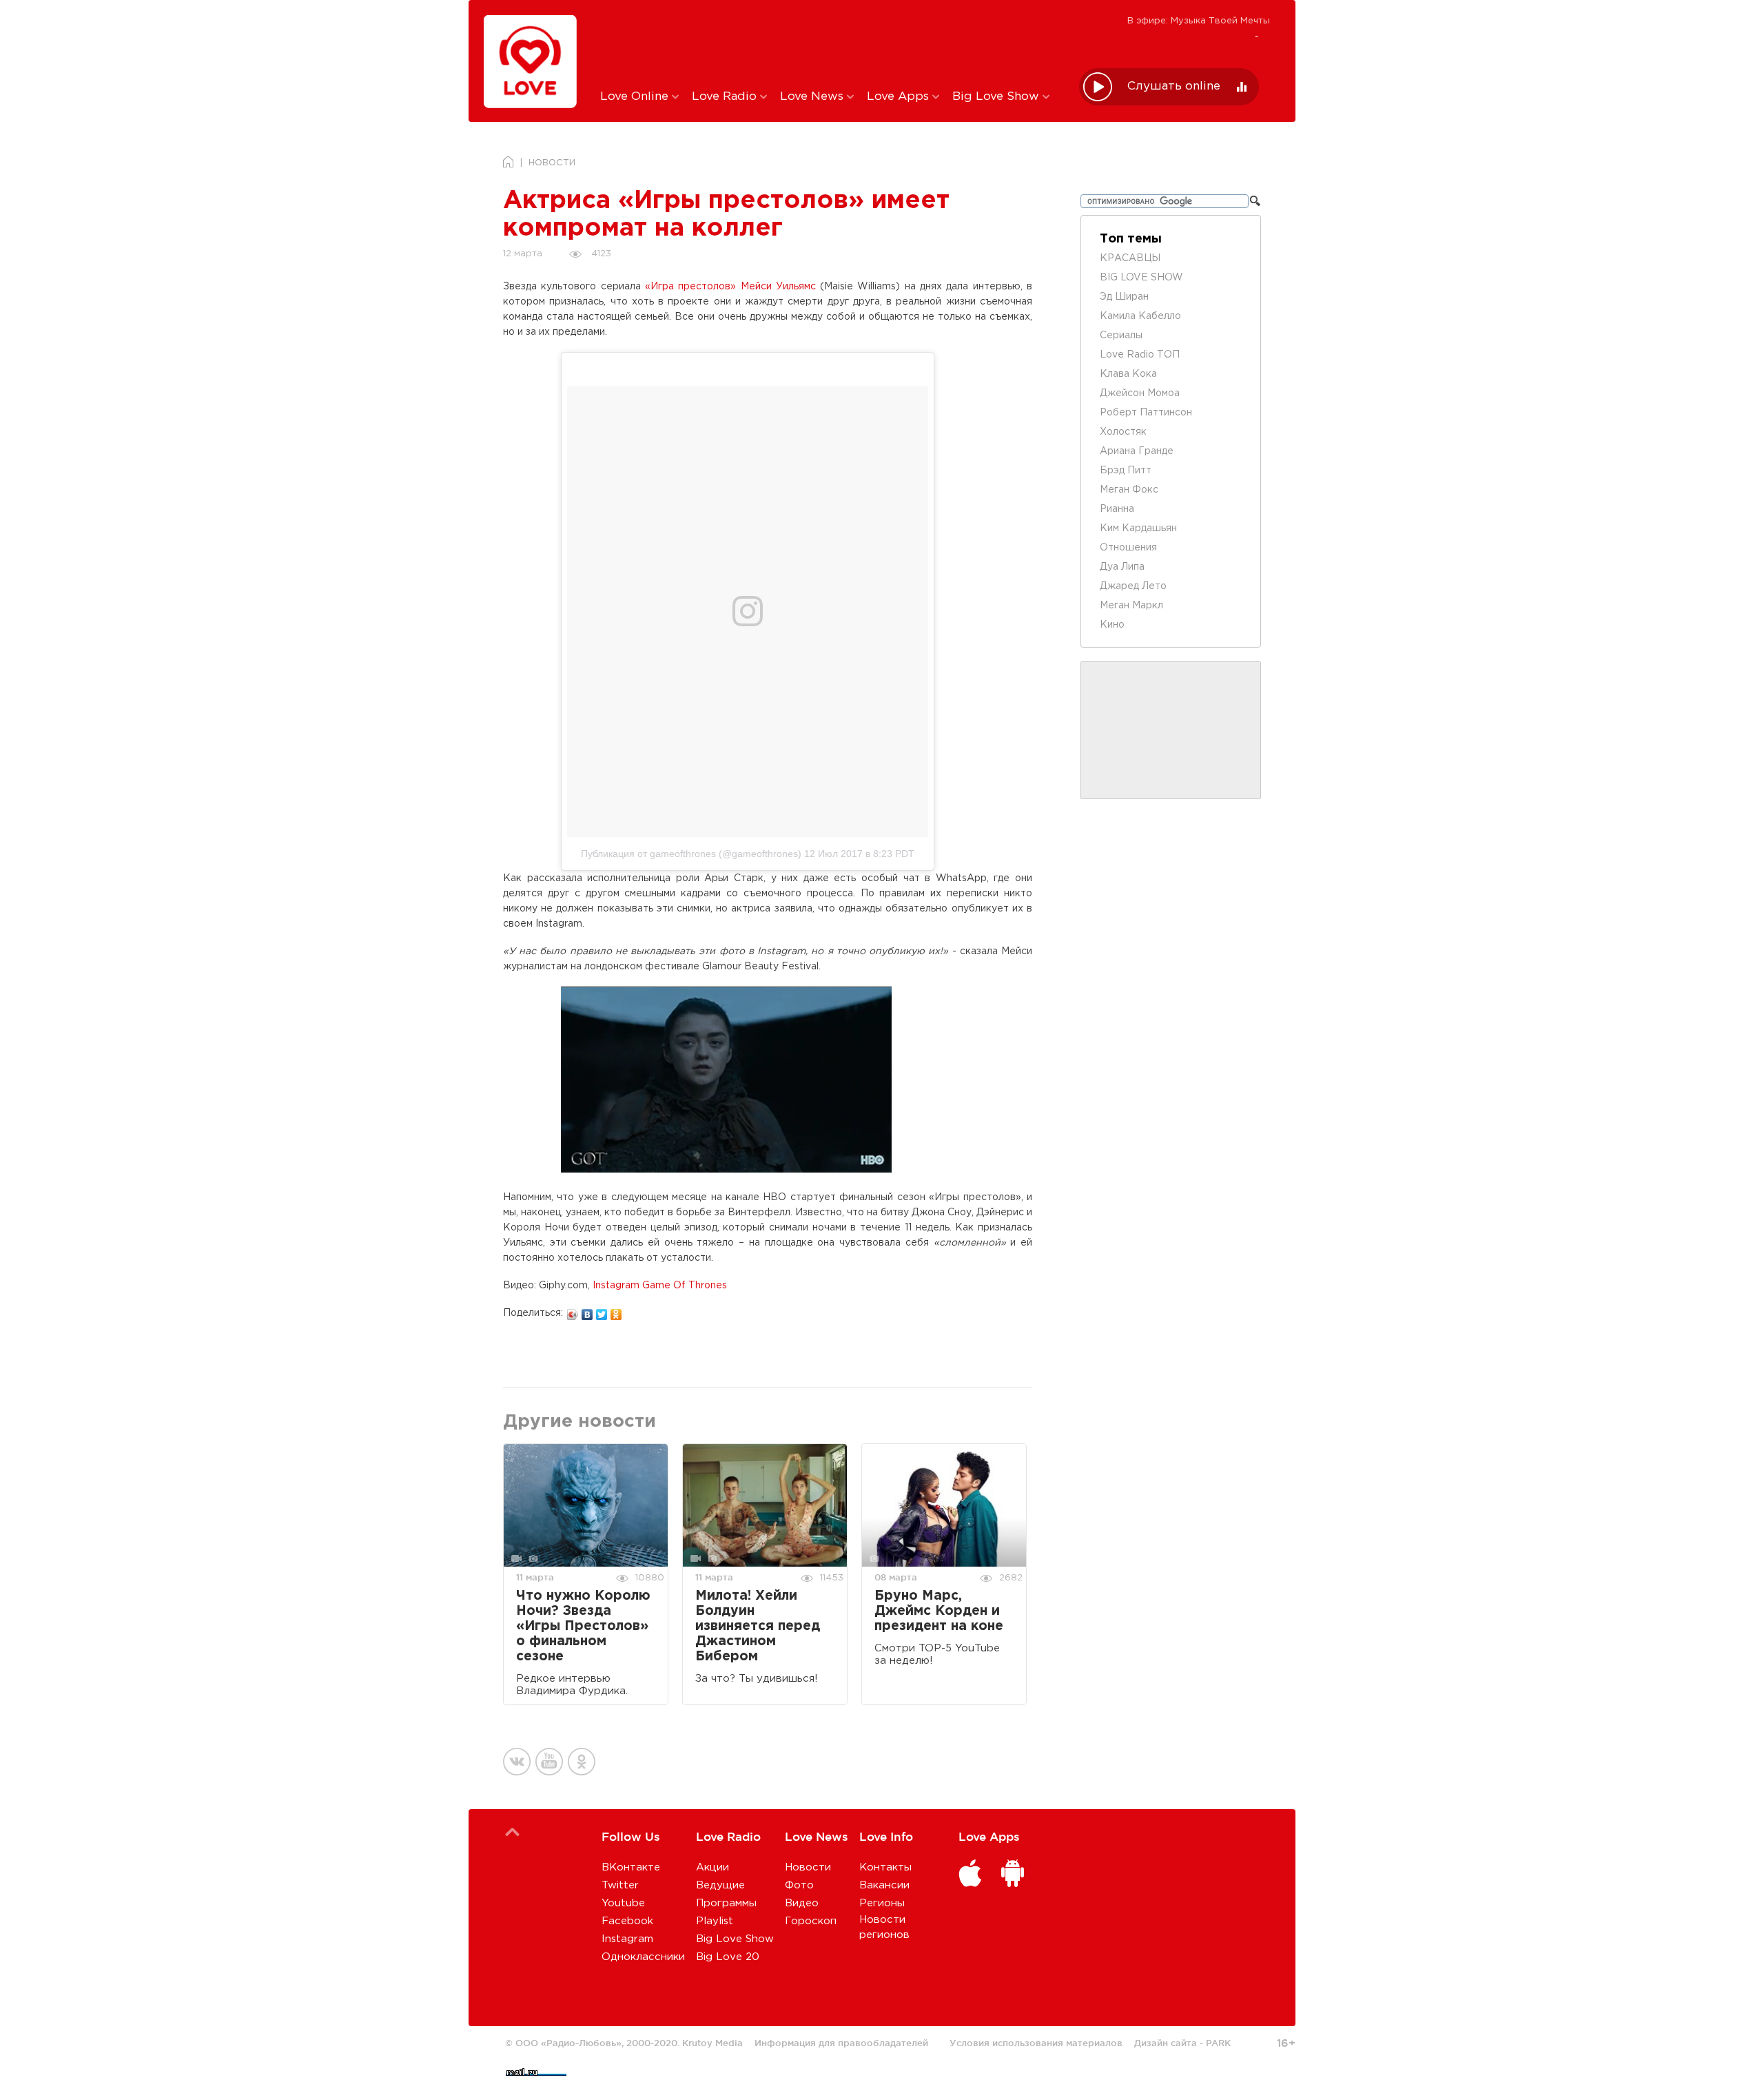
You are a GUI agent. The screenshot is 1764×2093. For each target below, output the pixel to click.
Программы (726, 1903)
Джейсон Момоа (1140, 393)
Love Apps (900, 97)
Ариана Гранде (1137, 451)
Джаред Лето (1133, 586)
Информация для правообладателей (841, 2043)
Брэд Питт (1126, 471)
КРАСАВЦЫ (1130, 258)
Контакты (885, 1867)
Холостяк (1123, 432)
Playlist (715, 1921)
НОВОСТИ (552, 163)
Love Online (636, 97)
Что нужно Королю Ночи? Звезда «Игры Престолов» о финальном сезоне (583, 1626)
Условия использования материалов (1036, 2043)
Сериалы (1121, 336)
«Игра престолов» (690, 287)
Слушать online (1174, 86)
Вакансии (884, 1885)
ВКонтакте (631, 1867)
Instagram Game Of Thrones (660, 1286)
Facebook (627, 1921)
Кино (1112, 625)
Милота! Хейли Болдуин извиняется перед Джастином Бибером (758, 1626)
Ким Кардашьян (1138, 528)
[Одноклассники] (616, 1311)
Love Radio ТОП (1140, 355)
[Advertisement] (829, 43)
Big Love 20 (728, 1957)
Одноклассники (643, 1957)
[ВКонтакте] (587, 1311)
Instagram (627, 1939)
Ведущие (720, 1885)
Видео (802, 1903)
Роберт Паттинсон (1146, 413)
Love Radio (726, 97)
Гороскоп (811, 1921)
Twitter (620, 1885)
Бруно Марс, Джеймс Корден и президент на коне (939, 1611)
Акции (712, 1867)
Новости (808, 1867)
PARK (1218, 2043)
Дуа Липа (1122, 567)
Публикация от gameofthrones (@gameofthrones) (691, 854)
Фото (799, 1885)
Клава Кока (1128, 374)
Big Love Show (997, 97)
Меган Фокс (1129, 490)
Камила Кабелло (1140, 316)
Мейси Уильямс (778, 287)
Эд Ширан (1124, 297)
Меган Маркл (1131, 606)
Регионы (882, 1903)
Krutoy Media (712, 2043)
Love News (813, 97)
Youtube (623, 1903)
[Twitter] (602, 1311)
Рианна (1117, 509)
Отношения (1128, 548)
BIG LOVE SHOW (1141, 278)
